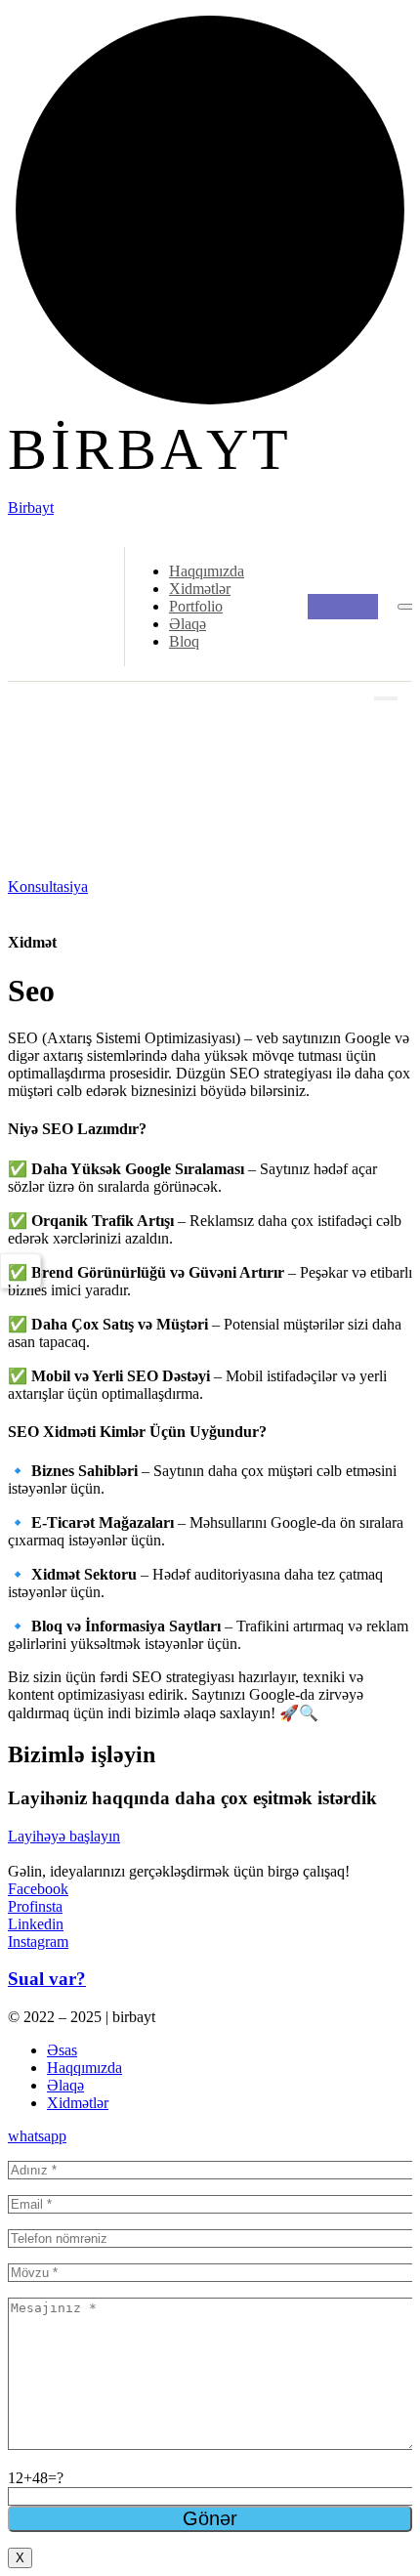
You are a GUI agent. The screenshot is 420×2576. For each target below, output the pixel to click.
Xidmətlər (200, 589)
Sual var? (47, 1979)
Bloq (184, 641)
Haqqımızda (207, 571)
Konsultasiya (48, 887)
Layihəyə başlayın (64, 1836)
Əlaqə (188, 624)
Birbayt (31, 507)
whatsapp (37, 2136)
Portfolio (196, 606)
